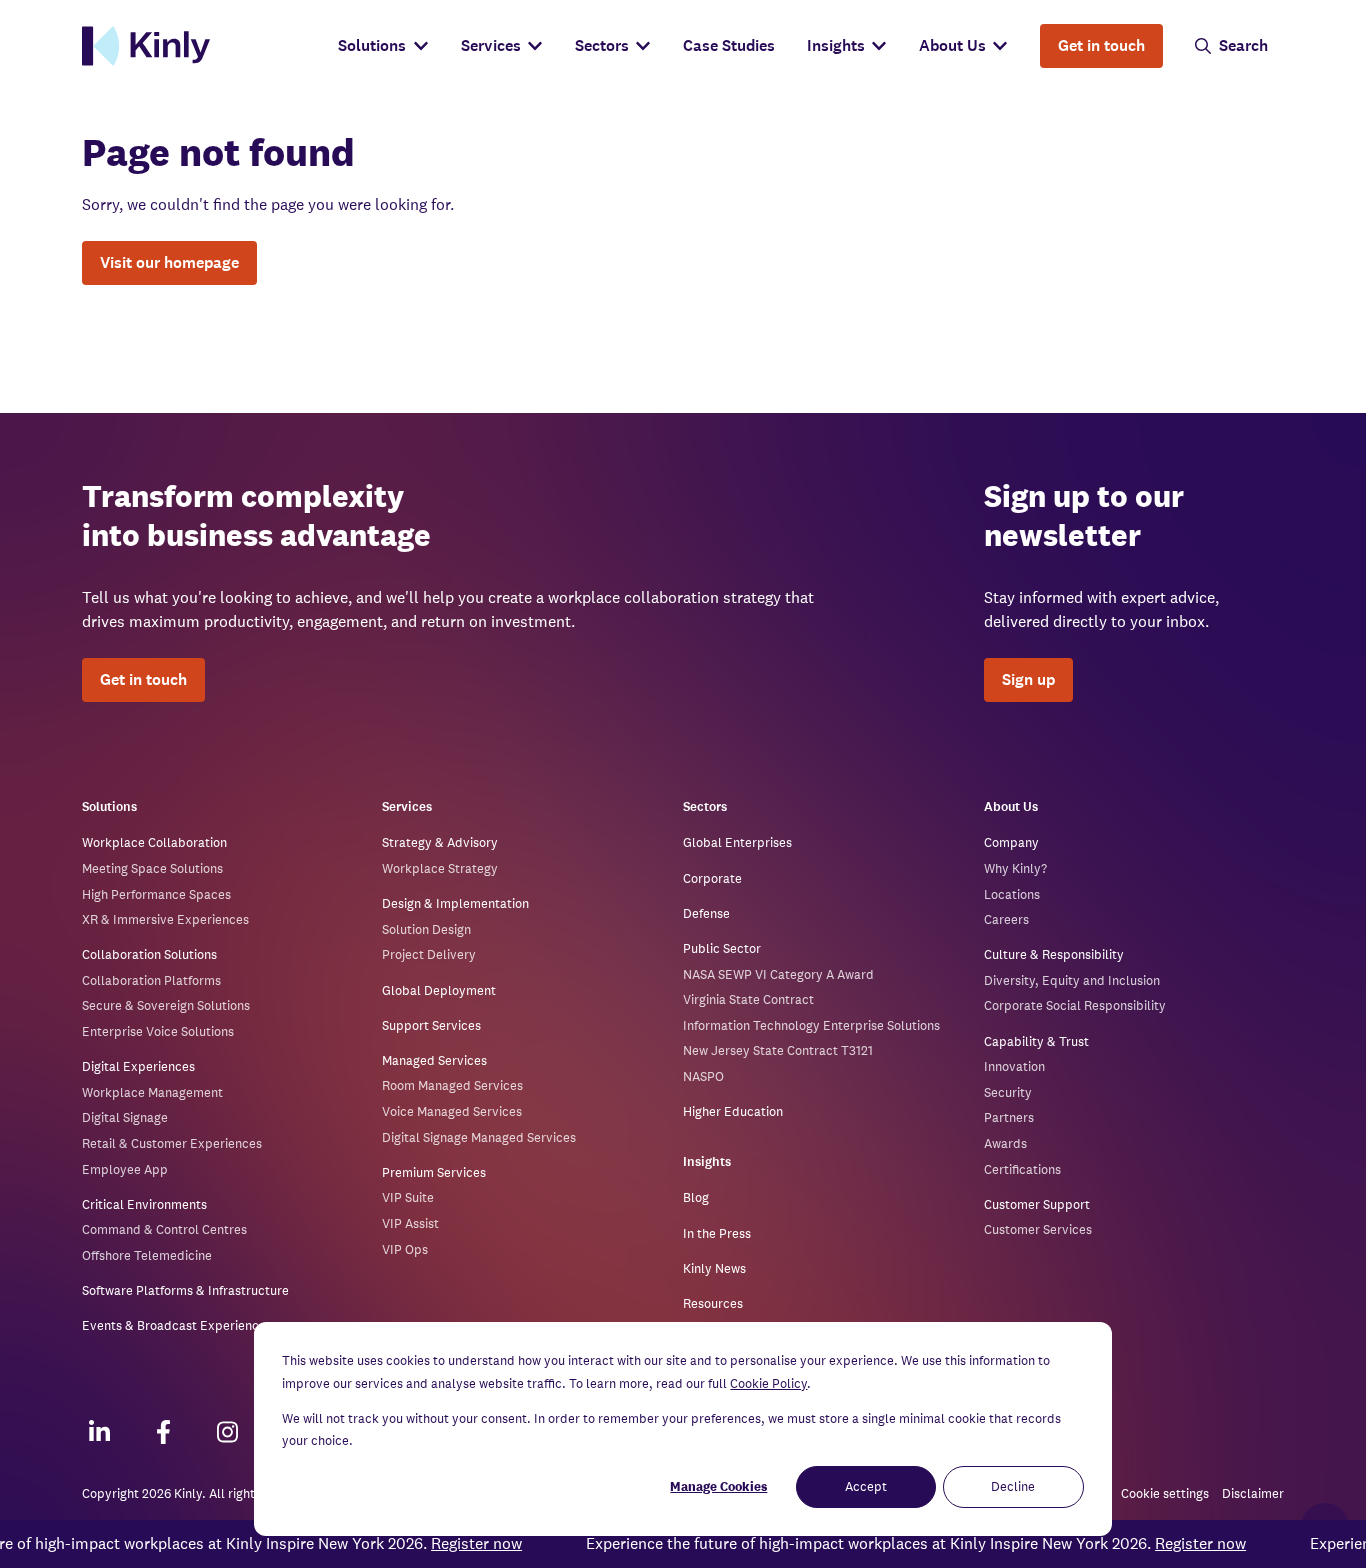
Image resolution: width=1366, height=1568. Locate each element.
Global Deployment (439, 990)
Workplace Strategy (440, 868)
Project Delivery (429, 954)
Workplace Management (152, 1092)
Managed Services (434, 1060)
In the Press (717, 1233)
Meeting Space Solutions (152, 868)
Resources (713, 1303)
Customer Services (1038, 1229)
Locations (1012, 894)
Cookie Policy (768, 1383)
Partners (1009, 1117)
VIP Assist (410, 1223)
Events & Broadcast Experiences (177, 1325)
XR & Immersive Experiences (165, 919)
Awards (1005, 1143)
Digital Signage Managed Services (479, 1137)
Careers (1006, 919)
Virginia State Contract (748, 999)
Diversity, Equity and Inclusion (1072, 980)
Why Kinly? (1015, 868)
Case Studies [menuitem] (729, 45)
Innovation (1014, 1066)
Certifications (1022, 1169)
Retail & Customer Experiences (172, 1143)
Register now (457, 1543)
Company (1011, 842)
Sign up (1028, 679)
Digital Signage (125, 1117)
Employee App (125, 1169)
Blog (696, 1197)
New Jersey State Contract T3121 (778, 1050)
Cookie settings (1165, 1494)
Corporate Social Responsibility (1075, 1005)
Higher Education (733, 1111)
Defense (706, 913)
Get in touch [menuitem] (1101, 45)
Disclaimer (1253, 1493)
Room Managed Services (452, 1085)
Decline (1013, 1486)
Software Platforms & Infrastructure (185, 1290)
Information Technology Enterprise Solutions (811, 1025)
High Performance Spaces (156, 894)
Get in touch (143, 679)
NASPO (703, 1076)
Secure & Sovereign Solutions (166, 1005)
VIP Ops (405, 1249)
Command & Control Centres (164, 1229)
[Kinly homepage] (202, 46)
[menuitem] (383, 46)
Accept (866, 1486)
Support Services (431, 1025)
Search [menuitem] (1243, 45)
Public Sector (722, 948)
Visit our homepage (169, 262)
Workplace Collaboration (154, 842)
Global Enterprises (737, 842)
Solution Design (426, 929)
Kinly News (714, 1268)
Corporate (712, 878)
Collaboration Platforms (151, 980)
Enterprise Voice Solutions (158, 1031)
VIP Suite (408, 1197)
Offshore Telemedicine (147, 1255)
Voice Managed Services (452, 1111)
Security (1008, 1092)
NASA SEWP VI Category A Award (778, 974)
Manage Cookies (718, 1486)
